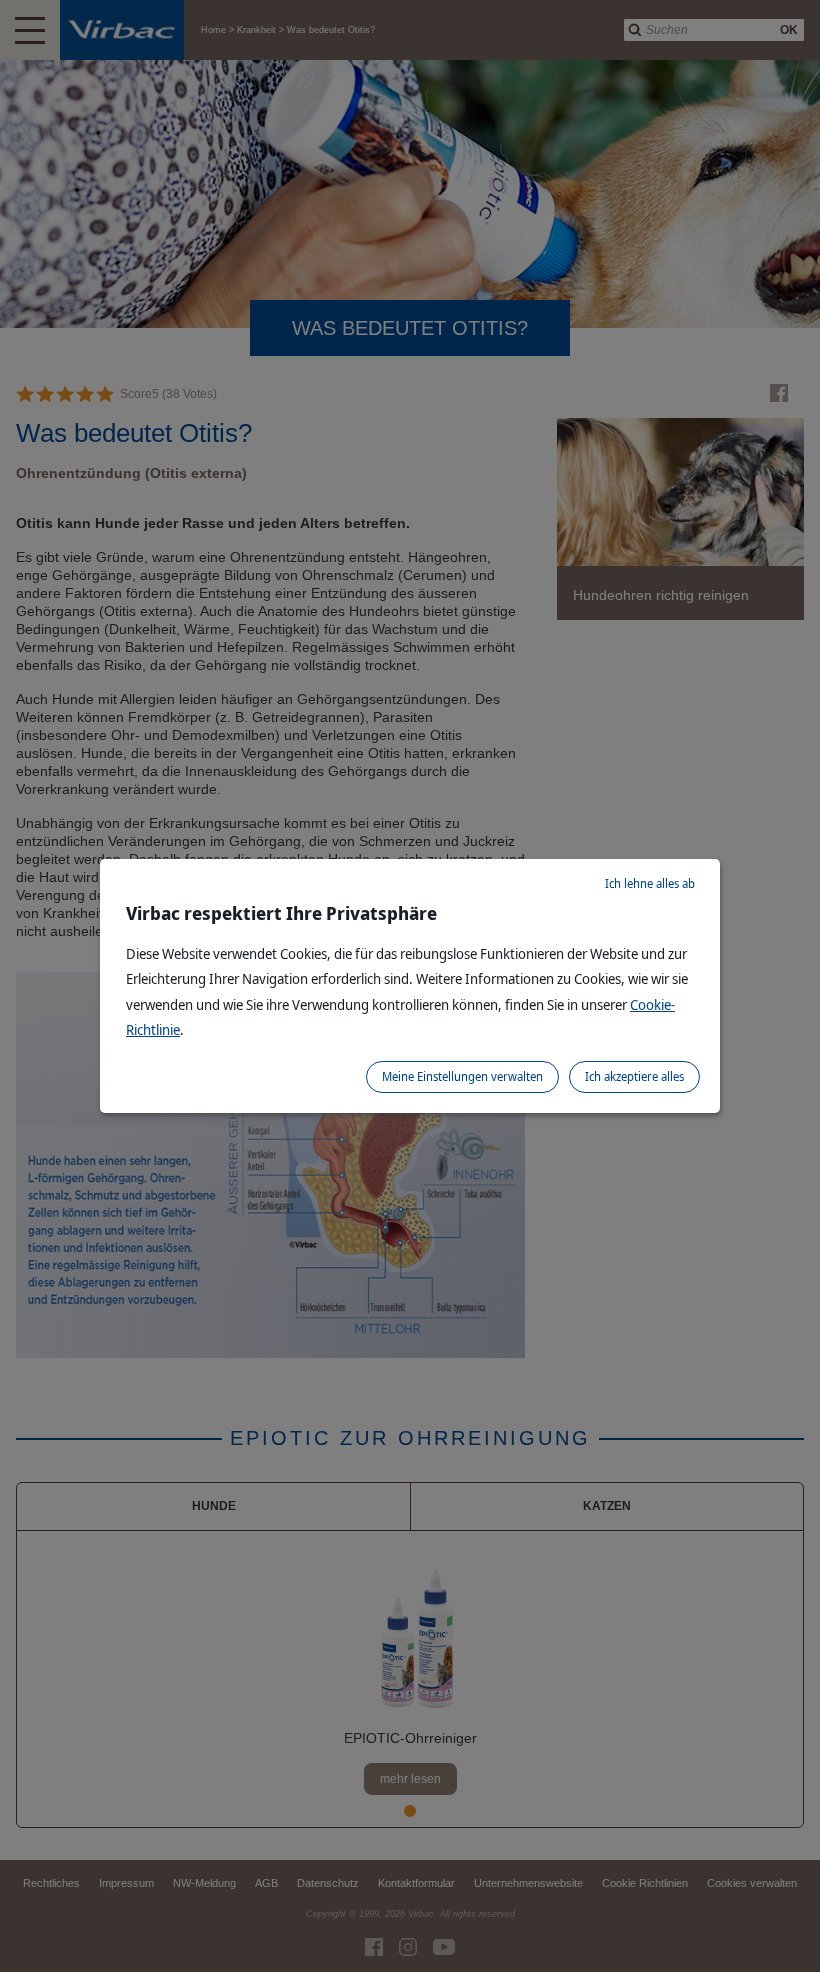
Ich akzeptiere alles (634, 1076)
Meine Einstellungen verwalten (462, 1076)
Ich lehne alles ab (650, 883)
